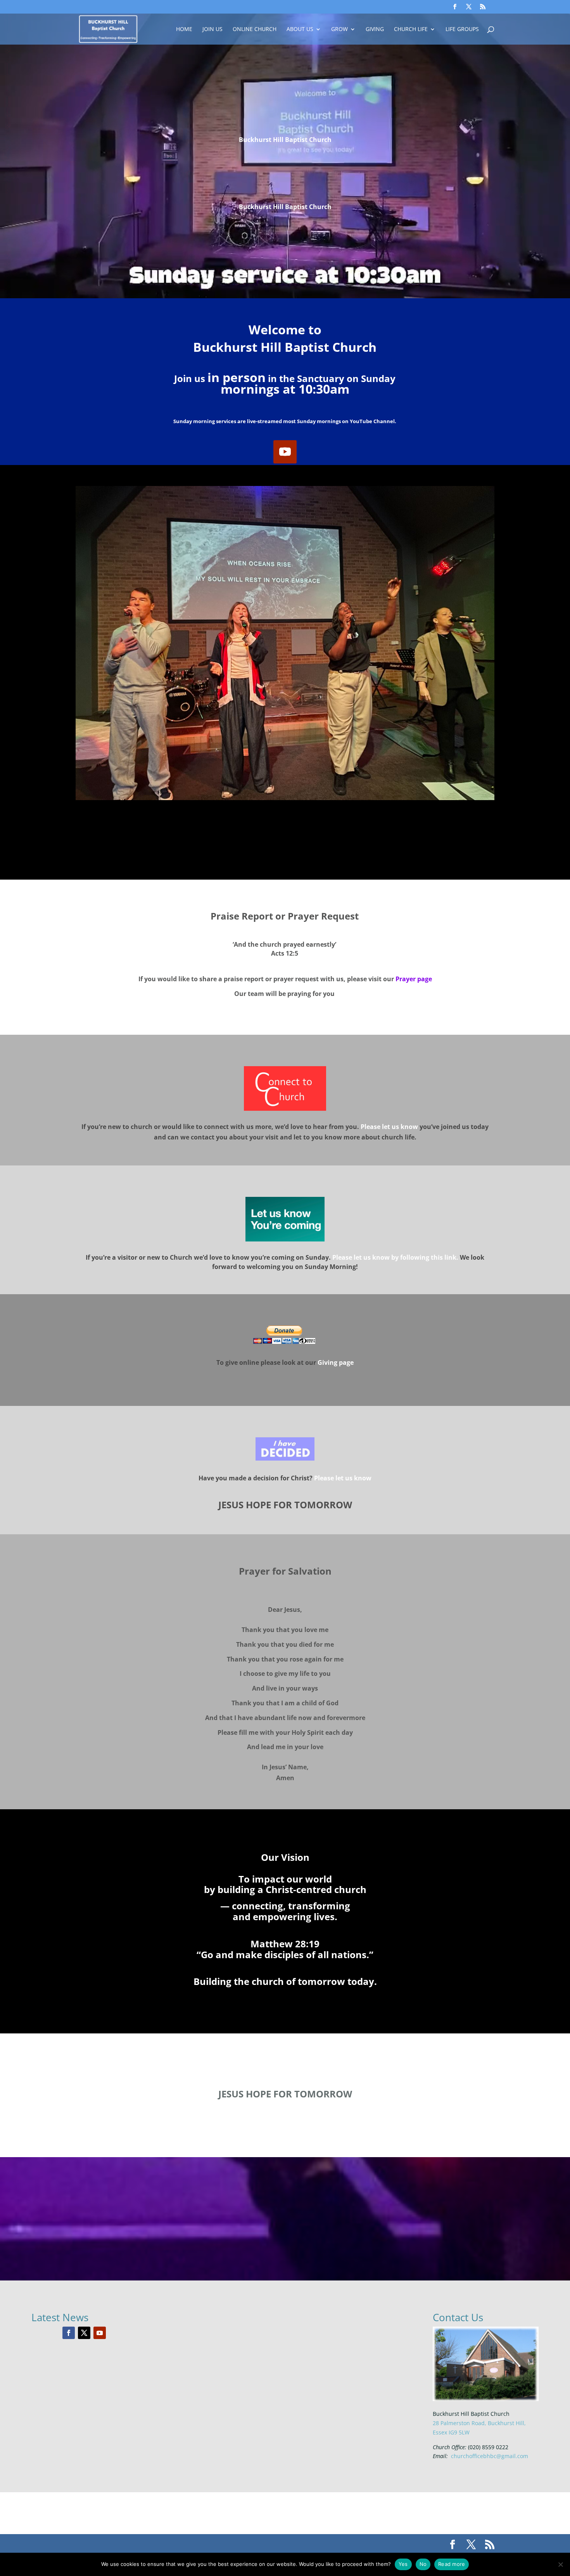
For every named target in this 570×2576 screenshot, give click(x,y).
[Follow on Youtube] (285, 452)
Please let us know (343, 1478)
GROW (339, 29)
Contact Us (458, 2317)
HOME (184, 29)
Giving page (336, 1362)
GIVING (375, 29)
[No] (560, 2564)
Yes (403, 2564)
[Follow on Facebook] (69, 2333)
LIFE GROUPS (462, 29)
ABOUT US (300, 29)
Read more (452, 2564)
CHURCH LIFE (411, 29)
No (423, 2564)
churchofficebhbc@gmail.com (490, 2456)
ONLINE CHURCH (255, 29)
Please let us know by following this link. (395, 1257)
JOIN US (212, 29)
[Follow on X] (84, 2333)
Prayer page (414, 979)
